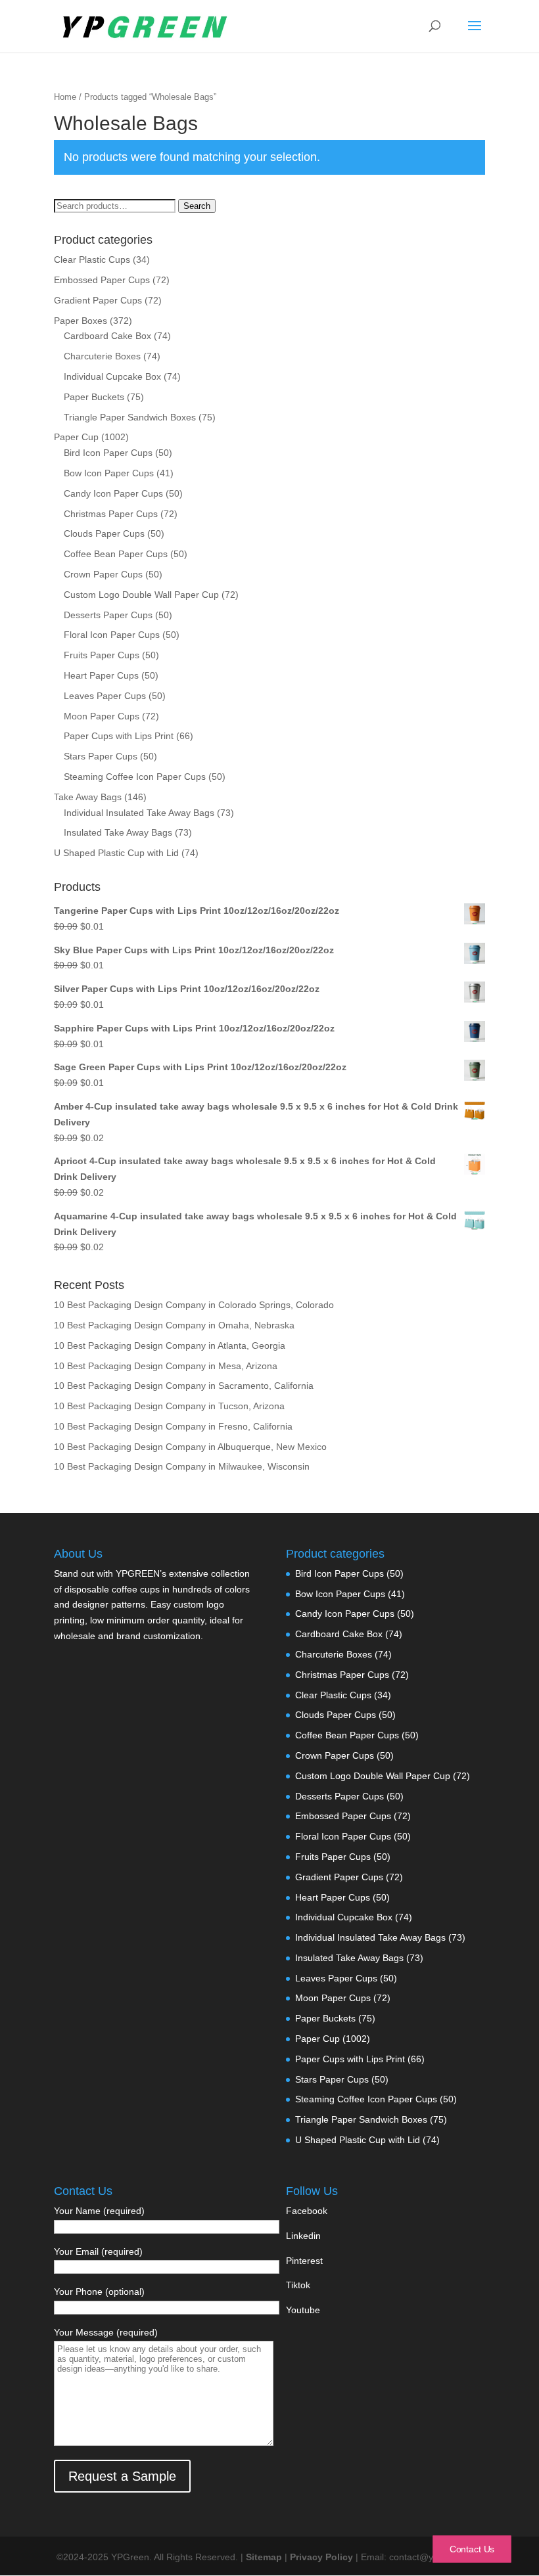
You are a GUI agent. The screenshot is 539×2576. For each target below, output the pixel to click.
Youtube (303, 2310)
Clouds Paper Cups (104, 533)
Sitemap (264, 2557)
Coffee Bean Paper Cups (116, 554)
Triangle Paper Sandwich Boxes (130, 417)
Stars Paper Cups (101, 756)
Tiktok (298, 2285)
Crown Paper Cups (103, 574)
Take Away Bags (88, 797)
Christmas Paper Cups (111, 514)
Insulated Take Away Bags (118, 832)
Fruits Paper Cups (102, 655)
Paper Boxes (81, 321)
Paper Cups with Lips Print (119, 736)
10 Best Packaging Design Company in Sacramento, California (184, 1386)
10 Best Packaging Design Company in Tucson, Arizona (169, 1406)
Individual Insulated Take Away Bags (139, 813)
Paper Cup (76, 437)
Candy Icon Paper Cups (113, 493)
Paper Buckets (94, 397)
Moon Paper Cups (102, 716)
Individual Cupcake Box (112, 376)
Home (65, 97)
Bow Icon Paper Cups (109, 473)
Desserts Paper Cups (108, 615)
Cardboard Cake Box (107, 336)
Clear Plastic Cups (92, 260)
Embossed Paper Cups (102, 280)
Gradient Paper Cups (98, 300)
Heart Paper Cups (101, 675)
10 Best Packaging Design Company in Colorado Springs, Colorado (194, 1305)
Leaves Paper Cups (105, 696)
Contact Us (472, 2549)
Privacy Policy (323, 2557)
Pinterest (304, 2261)
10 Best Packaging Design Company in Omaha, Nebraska (174, 1325)
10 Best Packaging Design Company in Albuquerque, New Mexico (190, 1447)
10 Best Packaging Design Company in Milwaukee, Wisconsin (182, 1466)
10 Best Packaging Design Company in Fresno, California (173, 1426)
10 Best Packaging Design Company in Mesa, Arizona (166, 1366)
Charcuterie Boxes (102, 356)
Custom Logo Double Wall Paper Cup (141, 595)
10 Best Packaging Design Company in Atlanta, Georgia (170, 1345)
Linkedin (303, 2236)
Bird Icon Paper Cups (108, 453)
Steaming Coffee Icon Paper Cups (135, 777)
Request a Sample (122, 2476)
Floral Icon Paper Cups (112, 635)
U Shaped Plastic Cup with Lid (116, 853)
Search (197, 206)
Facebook (307, 2211)
